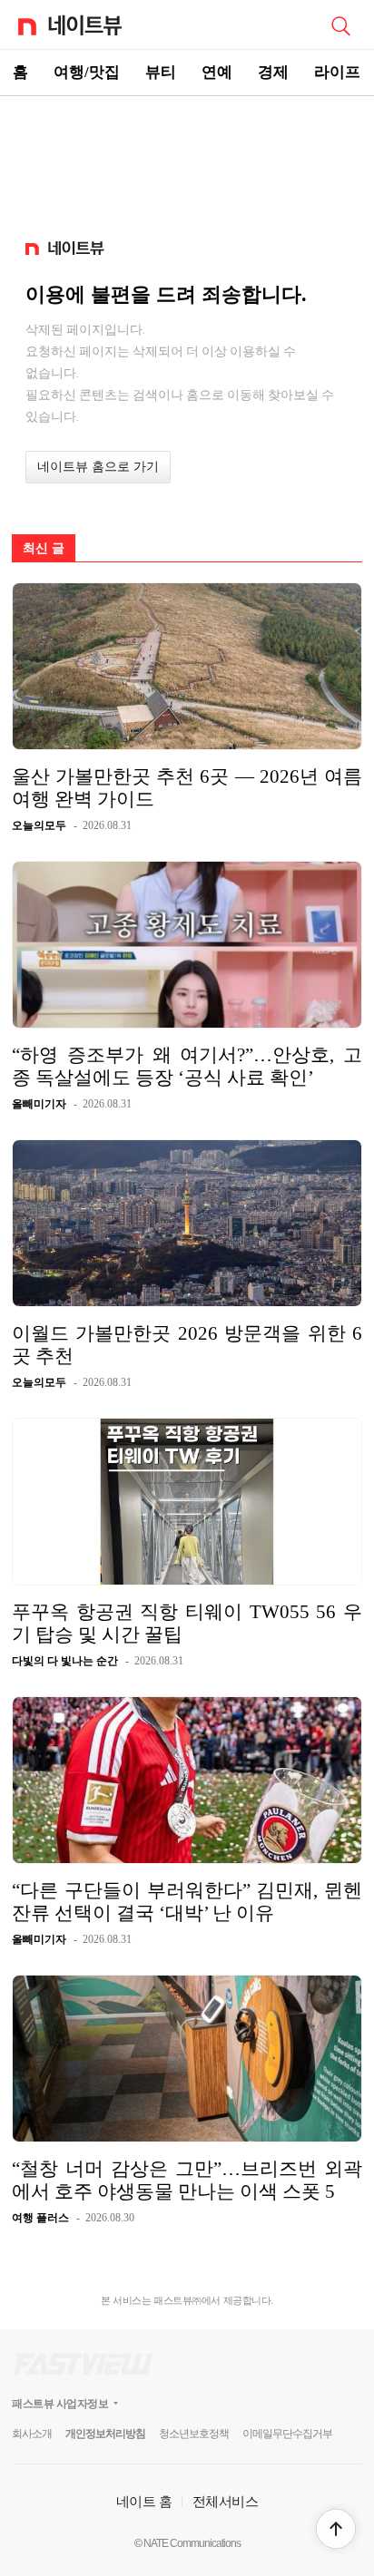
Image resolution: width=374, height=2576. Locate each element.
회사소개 (32, 2434)
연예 (217, 72)
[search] (340, 24)
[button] (336, 2529)
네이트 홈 (144, 2501)
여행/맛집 (87, 72)
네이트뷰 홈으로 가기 (98, 467)
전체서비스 (226, 2501)
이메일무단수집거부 (287, 2434)
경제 (273, 72)
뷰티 (161, 72)
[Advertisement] (187, 160)
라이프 (337, 72)
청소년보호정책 (194, 2434)
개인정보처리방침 (105, 2434)
